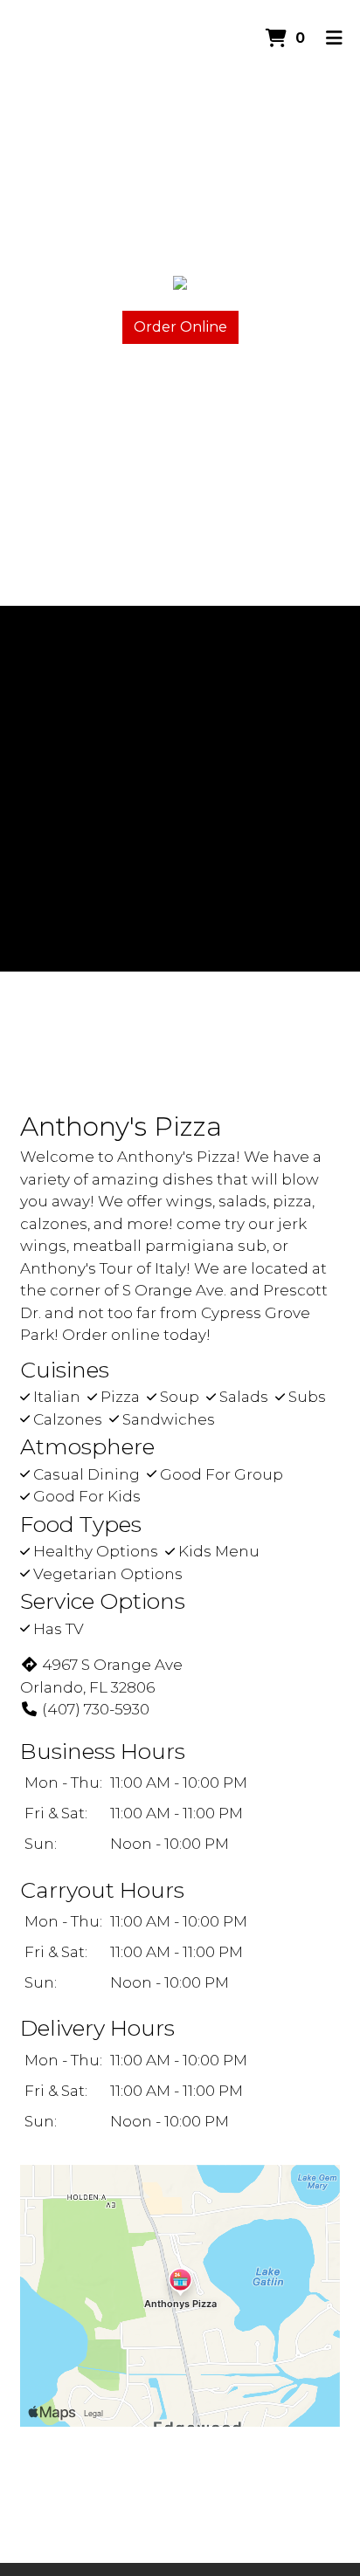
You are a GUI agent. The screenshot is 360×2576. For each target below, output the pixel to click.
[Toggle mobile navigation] (334, 39)
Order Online (180, 327)
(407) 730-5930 (96, 1709)
